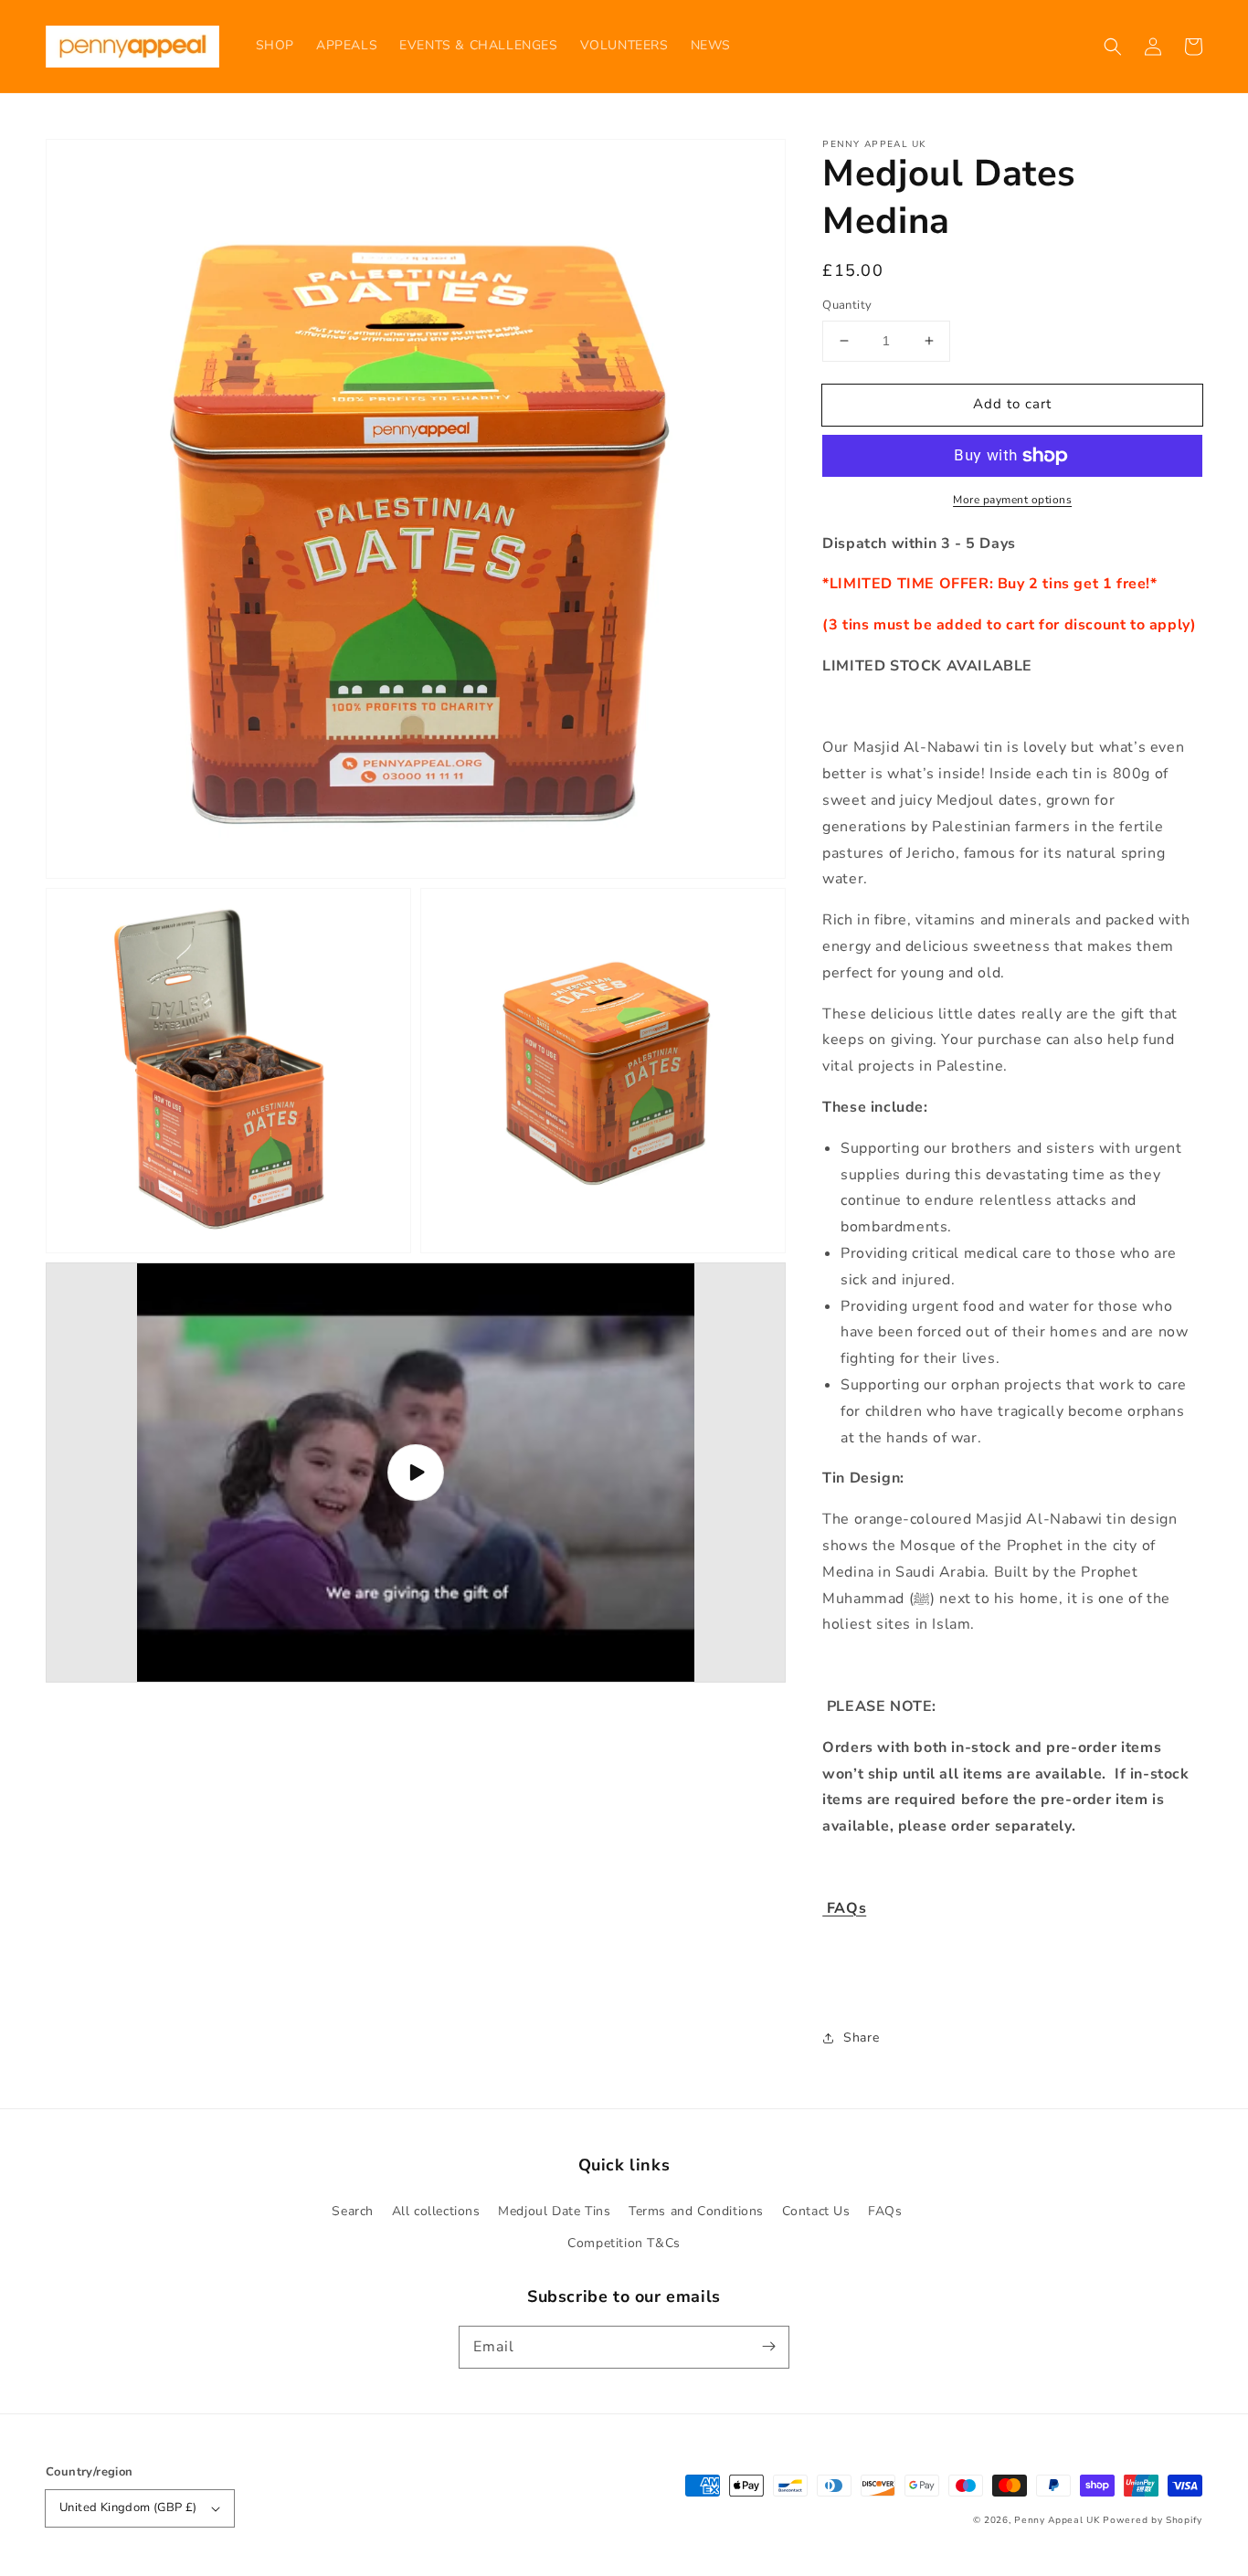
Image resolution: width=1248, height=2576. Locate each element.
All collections (436, 2211)
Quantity (847, 305)
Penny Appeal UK (1057, 2520)
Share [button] (861, 2038)
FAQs (885, 2211)
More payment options (1012, 500)
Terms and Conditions (696, 2211)
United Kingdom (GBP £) (128, 2507)
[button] (1113, 47)
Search (353, 2211)
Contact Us (816, 2211)
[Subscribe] (768, 2347)
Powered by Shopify (1153, 2520)
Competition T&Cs (624, 2243)
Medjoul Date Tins (554, 2211)
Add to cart (1012, 404)
